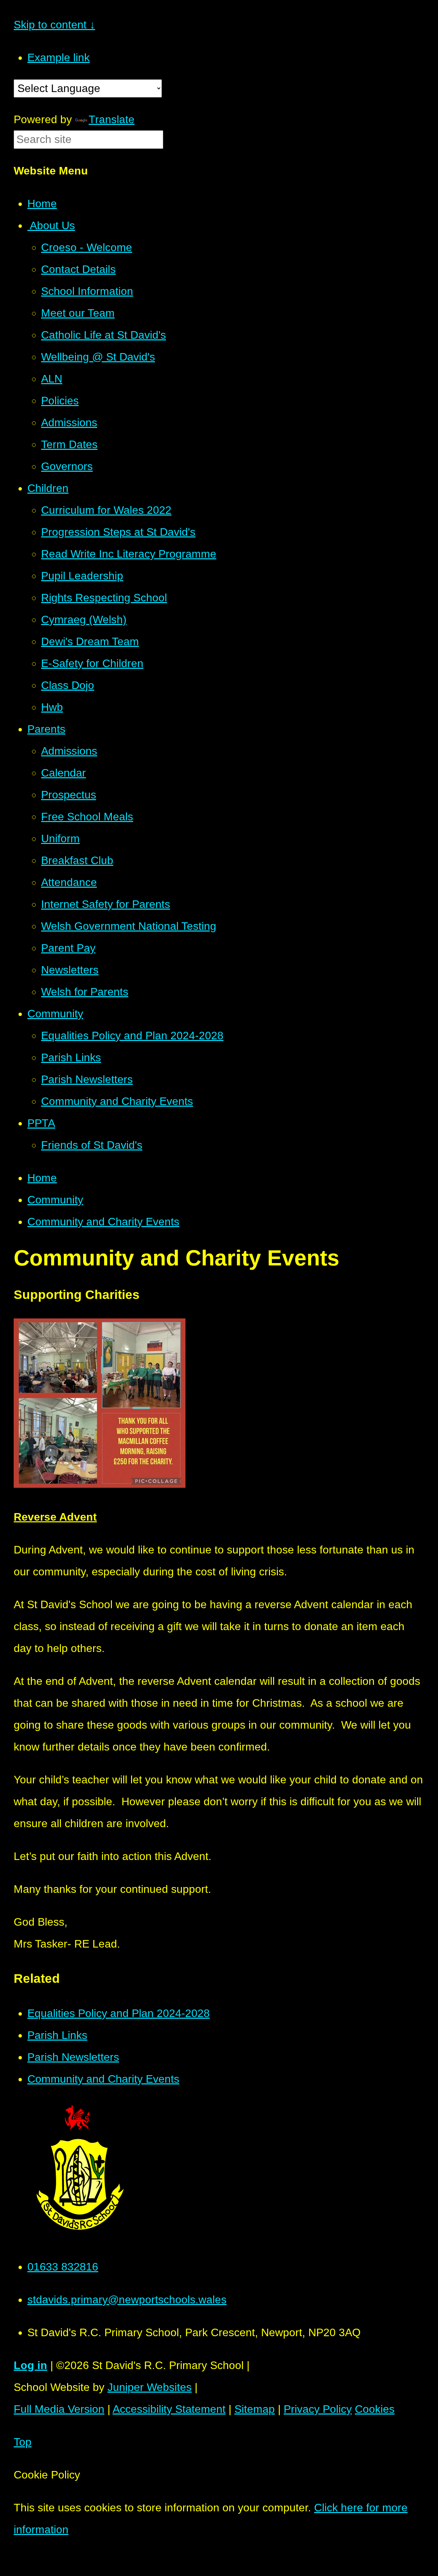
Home (42, 1178)
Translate (112, 119)
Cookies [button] (375, 2409)
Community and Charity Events (103, 1222)
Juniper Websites (150, 2387)
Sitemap (255, 2409)
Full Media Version (59, 2409)
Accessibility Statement (169, 2409)
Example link (59, 57)
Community (55, 1200)
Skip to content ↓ (54, 25)
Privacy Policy (318, 2409)
